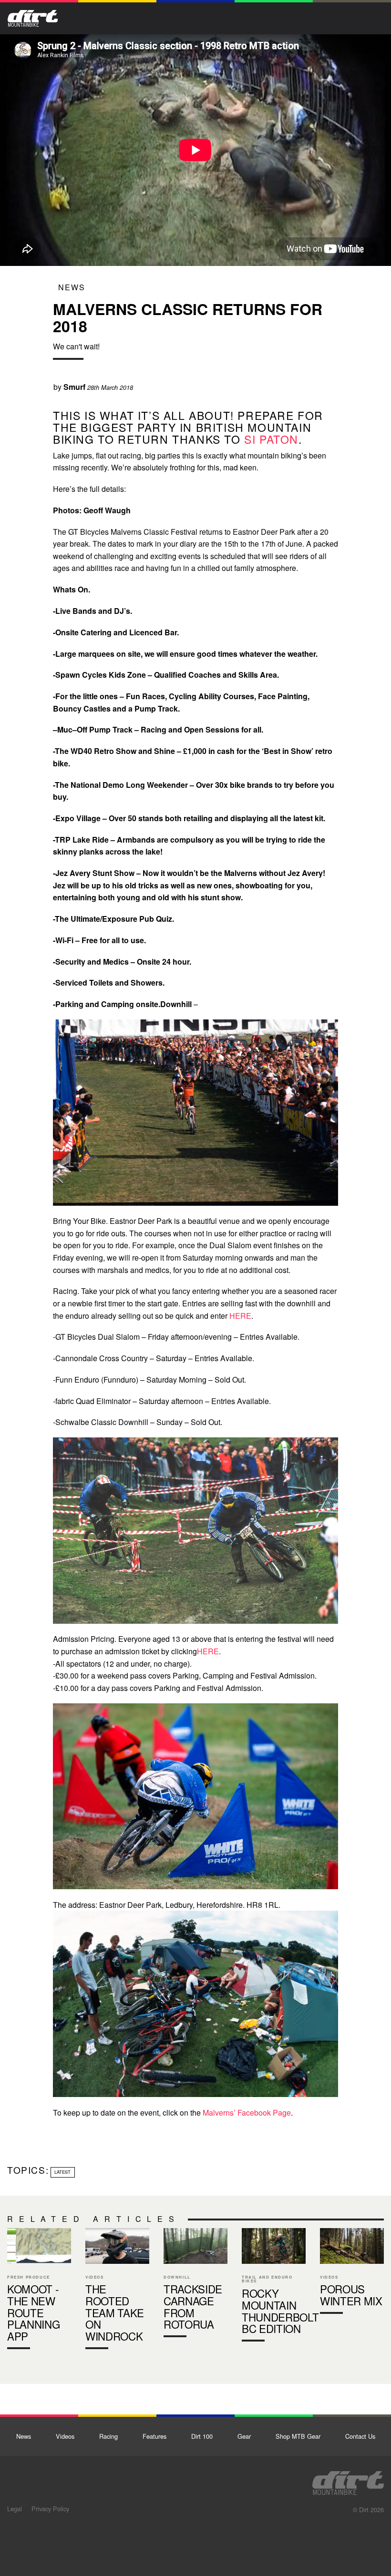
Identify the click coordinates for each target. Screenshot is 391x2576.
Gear (244, 2436)
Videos (65, 2436)
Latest (62, 2172)
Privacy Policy (50, 2509)
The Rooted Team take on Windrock (117, 2291)
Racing (108, 2436)
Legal (15, 2509)
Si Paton (271, 439)
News (72, 287)
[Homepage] (348, 2480)
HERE (240, 1316)
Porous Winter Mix (352, 2273)
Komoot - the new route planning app (39, 2291)
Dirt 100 (202, 2436)
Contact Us (360, 2436)
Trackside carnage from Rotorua (195, 2285)
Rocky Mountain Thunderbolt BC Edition (274, 2287)
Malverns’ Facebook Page (247, 2113)
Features (154, 2436)
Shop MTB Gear (298, 2436)
